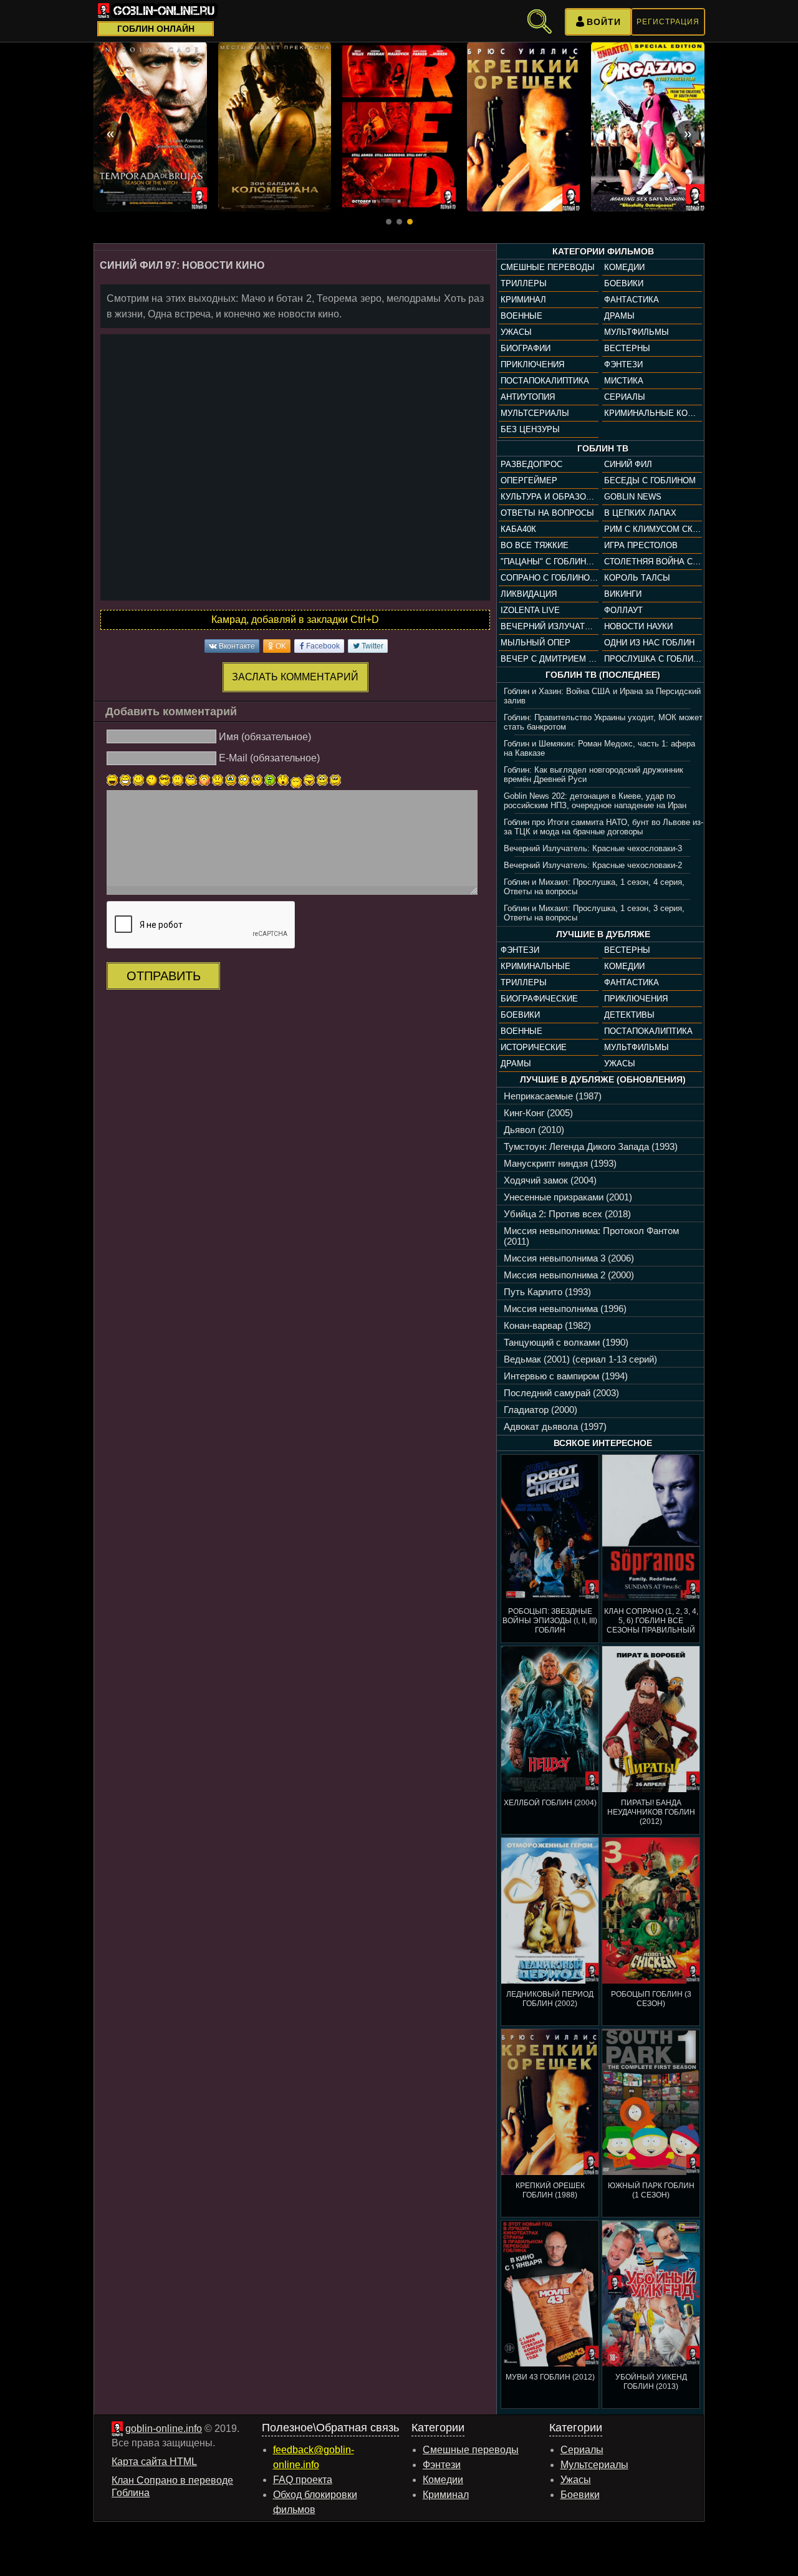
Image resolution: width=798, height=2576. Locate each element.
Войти (604, 22)
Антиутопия (528, 397)
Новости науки (638, 626)
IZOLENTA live (530, 610)
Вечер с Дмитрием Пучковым (549, 659)
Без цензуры (530, 429)
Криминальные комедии (653, 413)
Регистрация (668, 22)
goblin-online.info (164, 2429)
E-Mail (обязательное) (269, 758)
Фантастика (632, 300)
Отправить (164, 976)
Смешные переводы (548, 267)
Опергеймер (529, 480)
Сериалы (625, 397)
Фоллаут (623, 610)
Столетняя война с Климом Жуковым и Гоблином (653, 562)
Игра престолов (641, 545)
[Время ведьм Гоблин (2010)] (150, 127)
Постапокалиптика (545, 381)
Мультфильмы (637, 332)
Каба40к (518, 529)
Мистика (624, 381)
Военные (522, 316)
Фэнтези (623, 364)
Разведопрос (531, 464)
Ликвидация (529, 594)
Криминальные (536, 966)
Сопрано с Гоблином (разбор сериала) (549, 578)
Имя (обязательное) (265, 736)
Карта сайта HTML (154, 2462)
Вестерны (627, 348)
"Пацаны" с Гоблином (549, 562)
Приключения (532, 364)
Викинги (623, 594)
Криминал (523, 300)
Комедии (624, 267)
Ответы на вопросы (547, 513)
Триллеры (524, 283)
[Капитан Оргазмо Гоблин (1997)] (648, 127)
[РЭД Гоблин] (399, 127)
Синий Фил (628, 464)
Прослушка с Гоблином (653, 659)
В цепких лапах (640, 513)
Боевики (624, 283)
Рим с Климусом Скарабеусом (653, 529)
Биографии (526, 348)
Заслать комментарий (295, 677)
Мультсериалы (535, 413)
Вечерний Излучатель (549, 626)
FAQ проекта (303, 2480)
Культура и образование (549, 497)
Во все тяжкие (535, 545)
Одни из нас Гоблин (649, 643)
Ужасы (516, 332)
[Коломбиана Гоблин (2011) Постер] (275, 127)
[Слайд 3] (410, 222)
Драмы (619, 316)
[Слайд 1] (389, 222)
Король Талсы (637, 578)
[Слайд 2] (399, 222)
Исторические (534, 1047)
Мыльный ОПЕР (536, 643)
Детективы (629, 1015)
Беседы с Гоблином (650, 480)
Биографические (539, 999)
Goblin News (633, 497)
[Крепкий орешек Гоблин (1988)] (524, 127)
